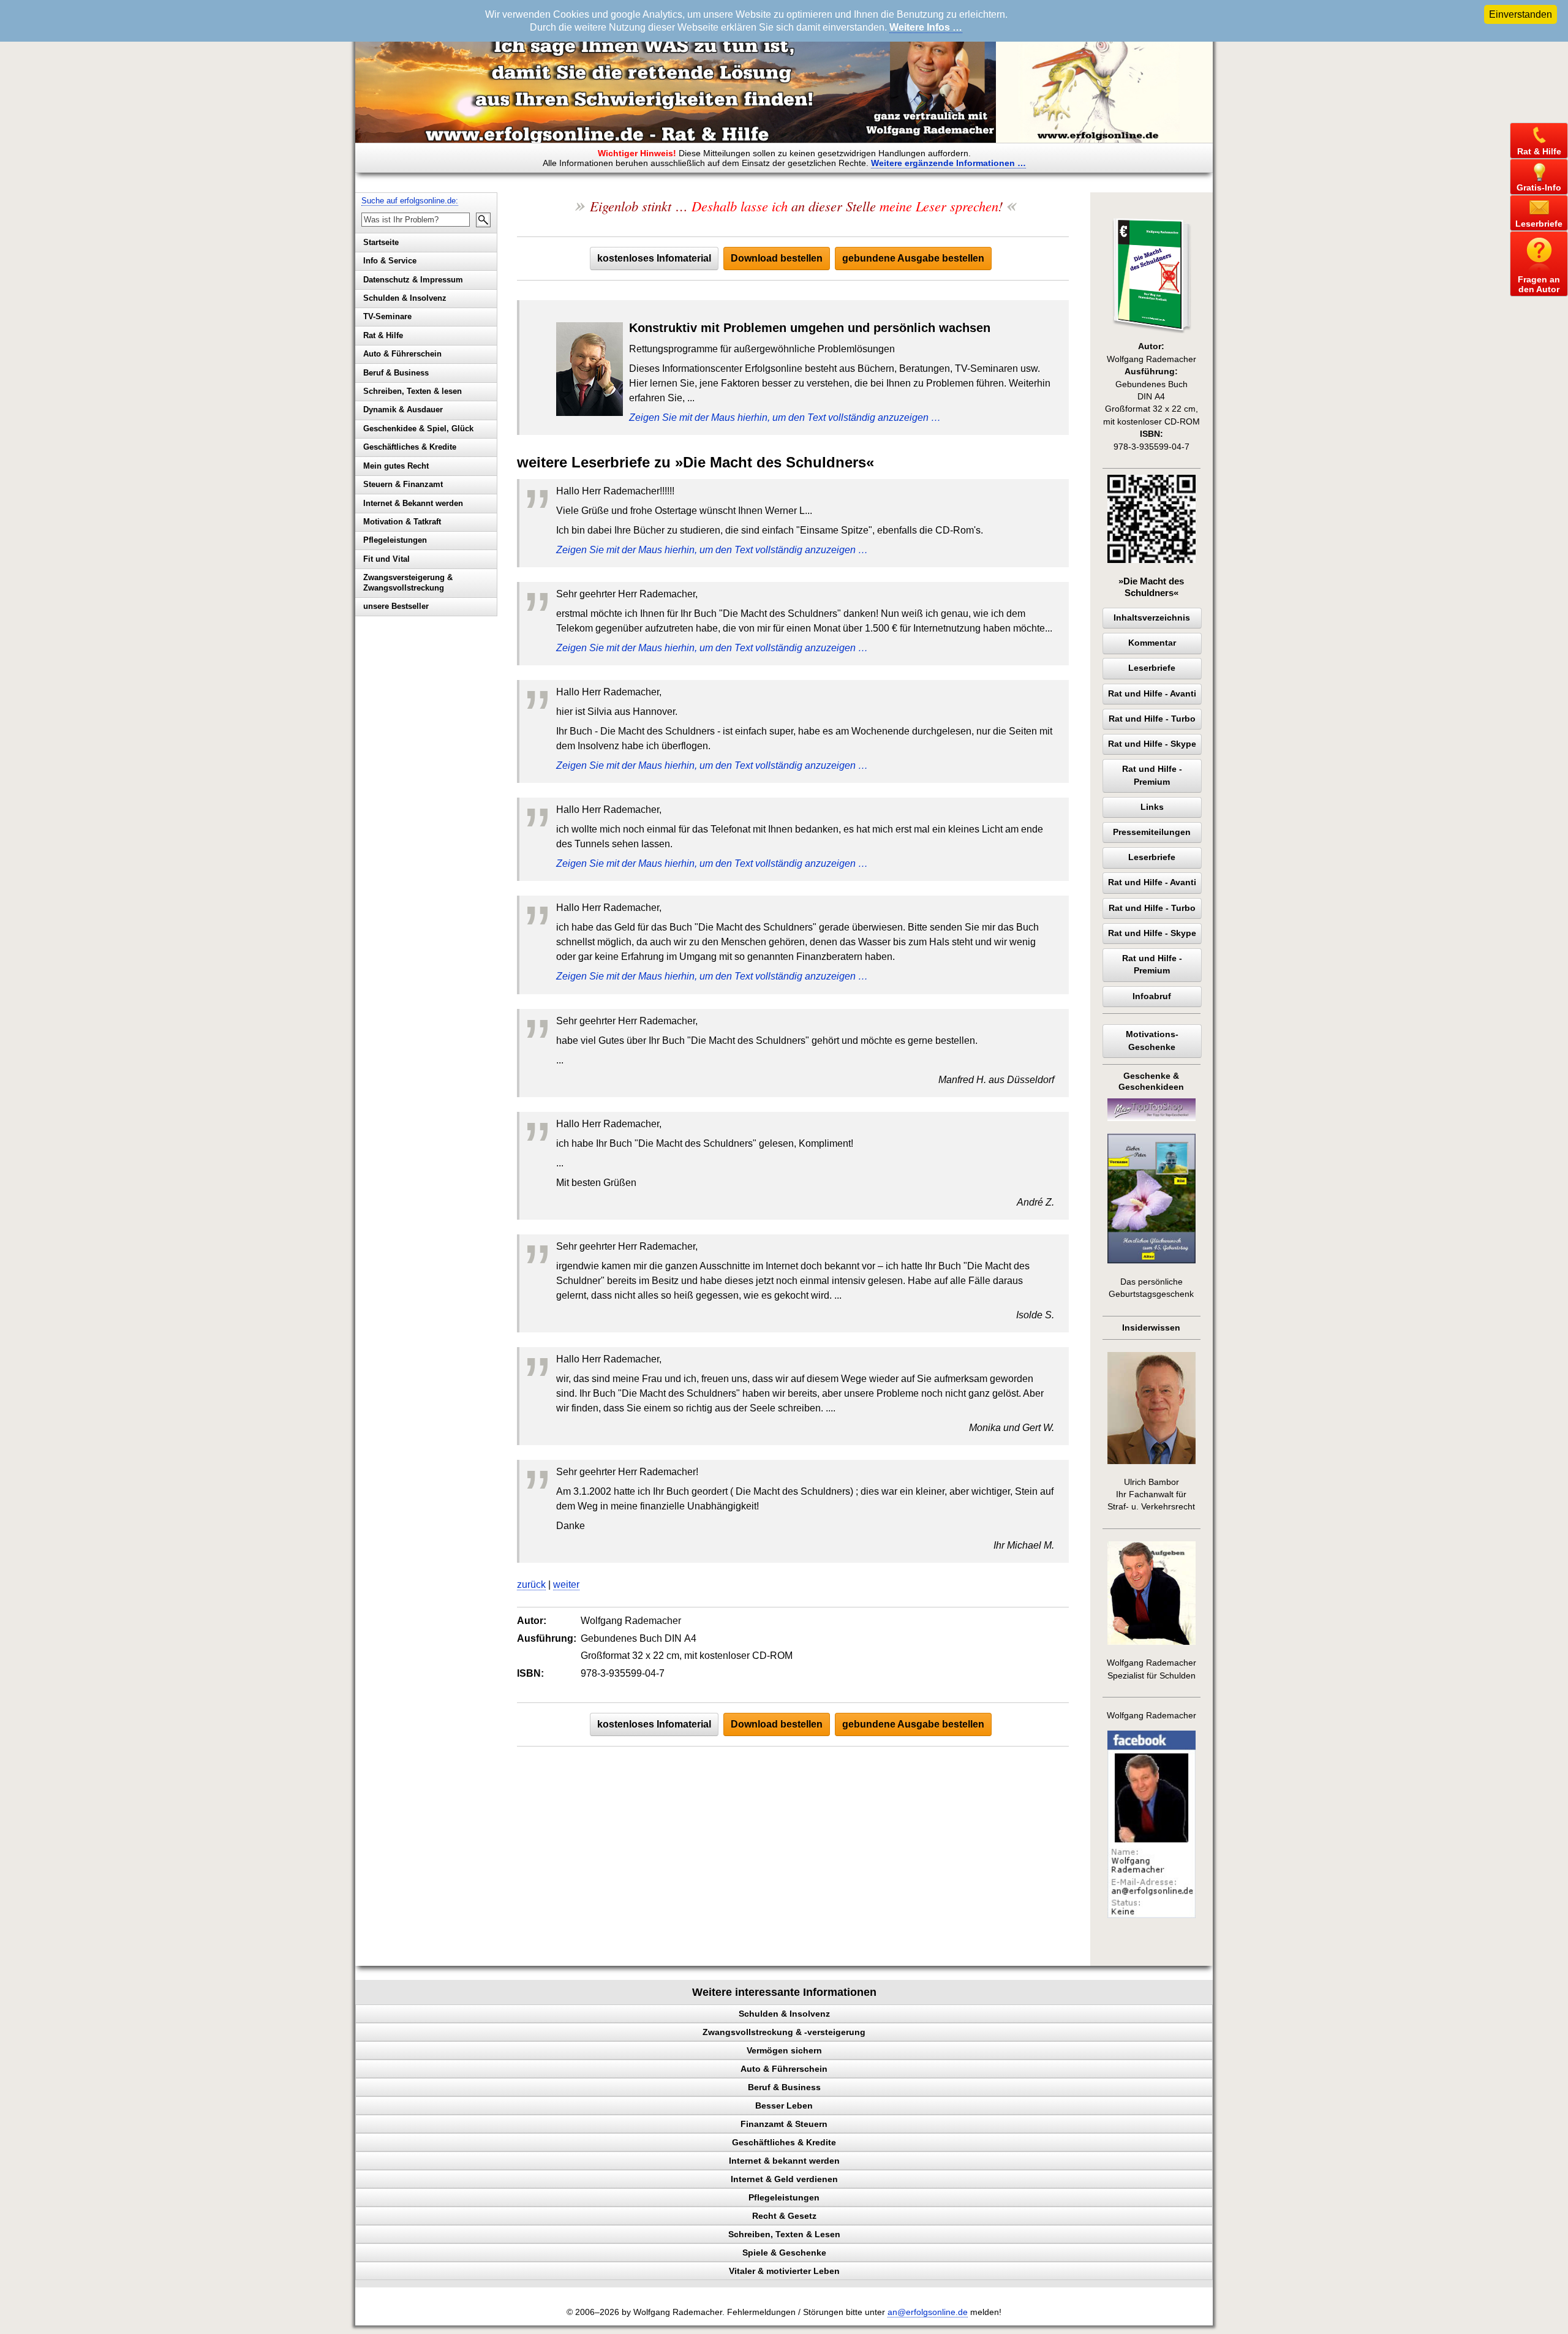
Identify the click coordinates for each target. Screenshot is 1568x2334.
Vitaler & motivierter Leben (784, 2271)
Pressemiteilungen (1152, 832)
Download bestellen (777, 258)
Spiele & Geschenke (784, 2253)
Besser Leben (784, 2106)
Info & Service (390, 261)
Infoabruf (1152, 996)
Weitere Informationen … (948, 163)
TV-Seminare (387, 316)
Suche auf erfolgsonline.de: (410, 201)
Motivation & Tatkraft (402, 522)
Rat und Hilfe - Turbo (1152, 719)
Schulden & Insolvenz (405, 298)
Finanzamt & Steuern (784, 2124)
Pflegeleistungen (395, 540)
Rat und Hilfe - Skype (1152, 744)
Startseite (381, 242)
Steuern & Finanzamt (403, 484)
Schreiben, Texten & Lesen (784, 2234)
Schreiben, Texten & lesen (413, 391)
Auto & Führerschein (402, 354)
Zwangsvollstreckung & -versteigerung (784, 2032)
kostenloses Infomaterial (654, 258)
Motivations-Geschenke (1152, 1040)
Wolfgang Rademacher (1151, 1716)
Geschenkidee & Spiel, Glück (418, 429)
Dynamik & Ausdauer (403, 410)
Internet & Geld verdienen (784, 2179)
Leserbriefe (1152, 668)
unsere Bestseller (396, 606)
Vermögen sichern (784, 2050)
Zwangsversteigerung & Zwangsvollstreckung (408, 583)
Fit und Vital (386, 559)
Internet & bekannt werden (784, 2161)
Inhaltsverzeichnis (1152, 618)
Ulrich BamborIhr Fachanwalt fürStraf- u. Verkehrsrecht (1151, 1495)
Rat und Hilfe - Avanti (1152, 694)
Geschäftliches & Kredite (410, 447)
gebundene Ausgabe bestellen (913, 258)
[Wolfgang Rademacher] (1151, 1915)
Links (1152, 807)
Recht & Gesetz (784, 2216)
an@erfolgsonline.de (928, 2312)
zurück (531, 1584)
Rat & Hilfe (383, 335)
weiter (566, 1584)
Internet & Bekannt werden (413, 503)
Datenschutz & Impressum (413, 280)
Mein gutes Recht (396, 466)
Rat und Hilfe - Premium (1152, 775)
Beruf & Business (396, 373)
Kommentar (1152, 643)
